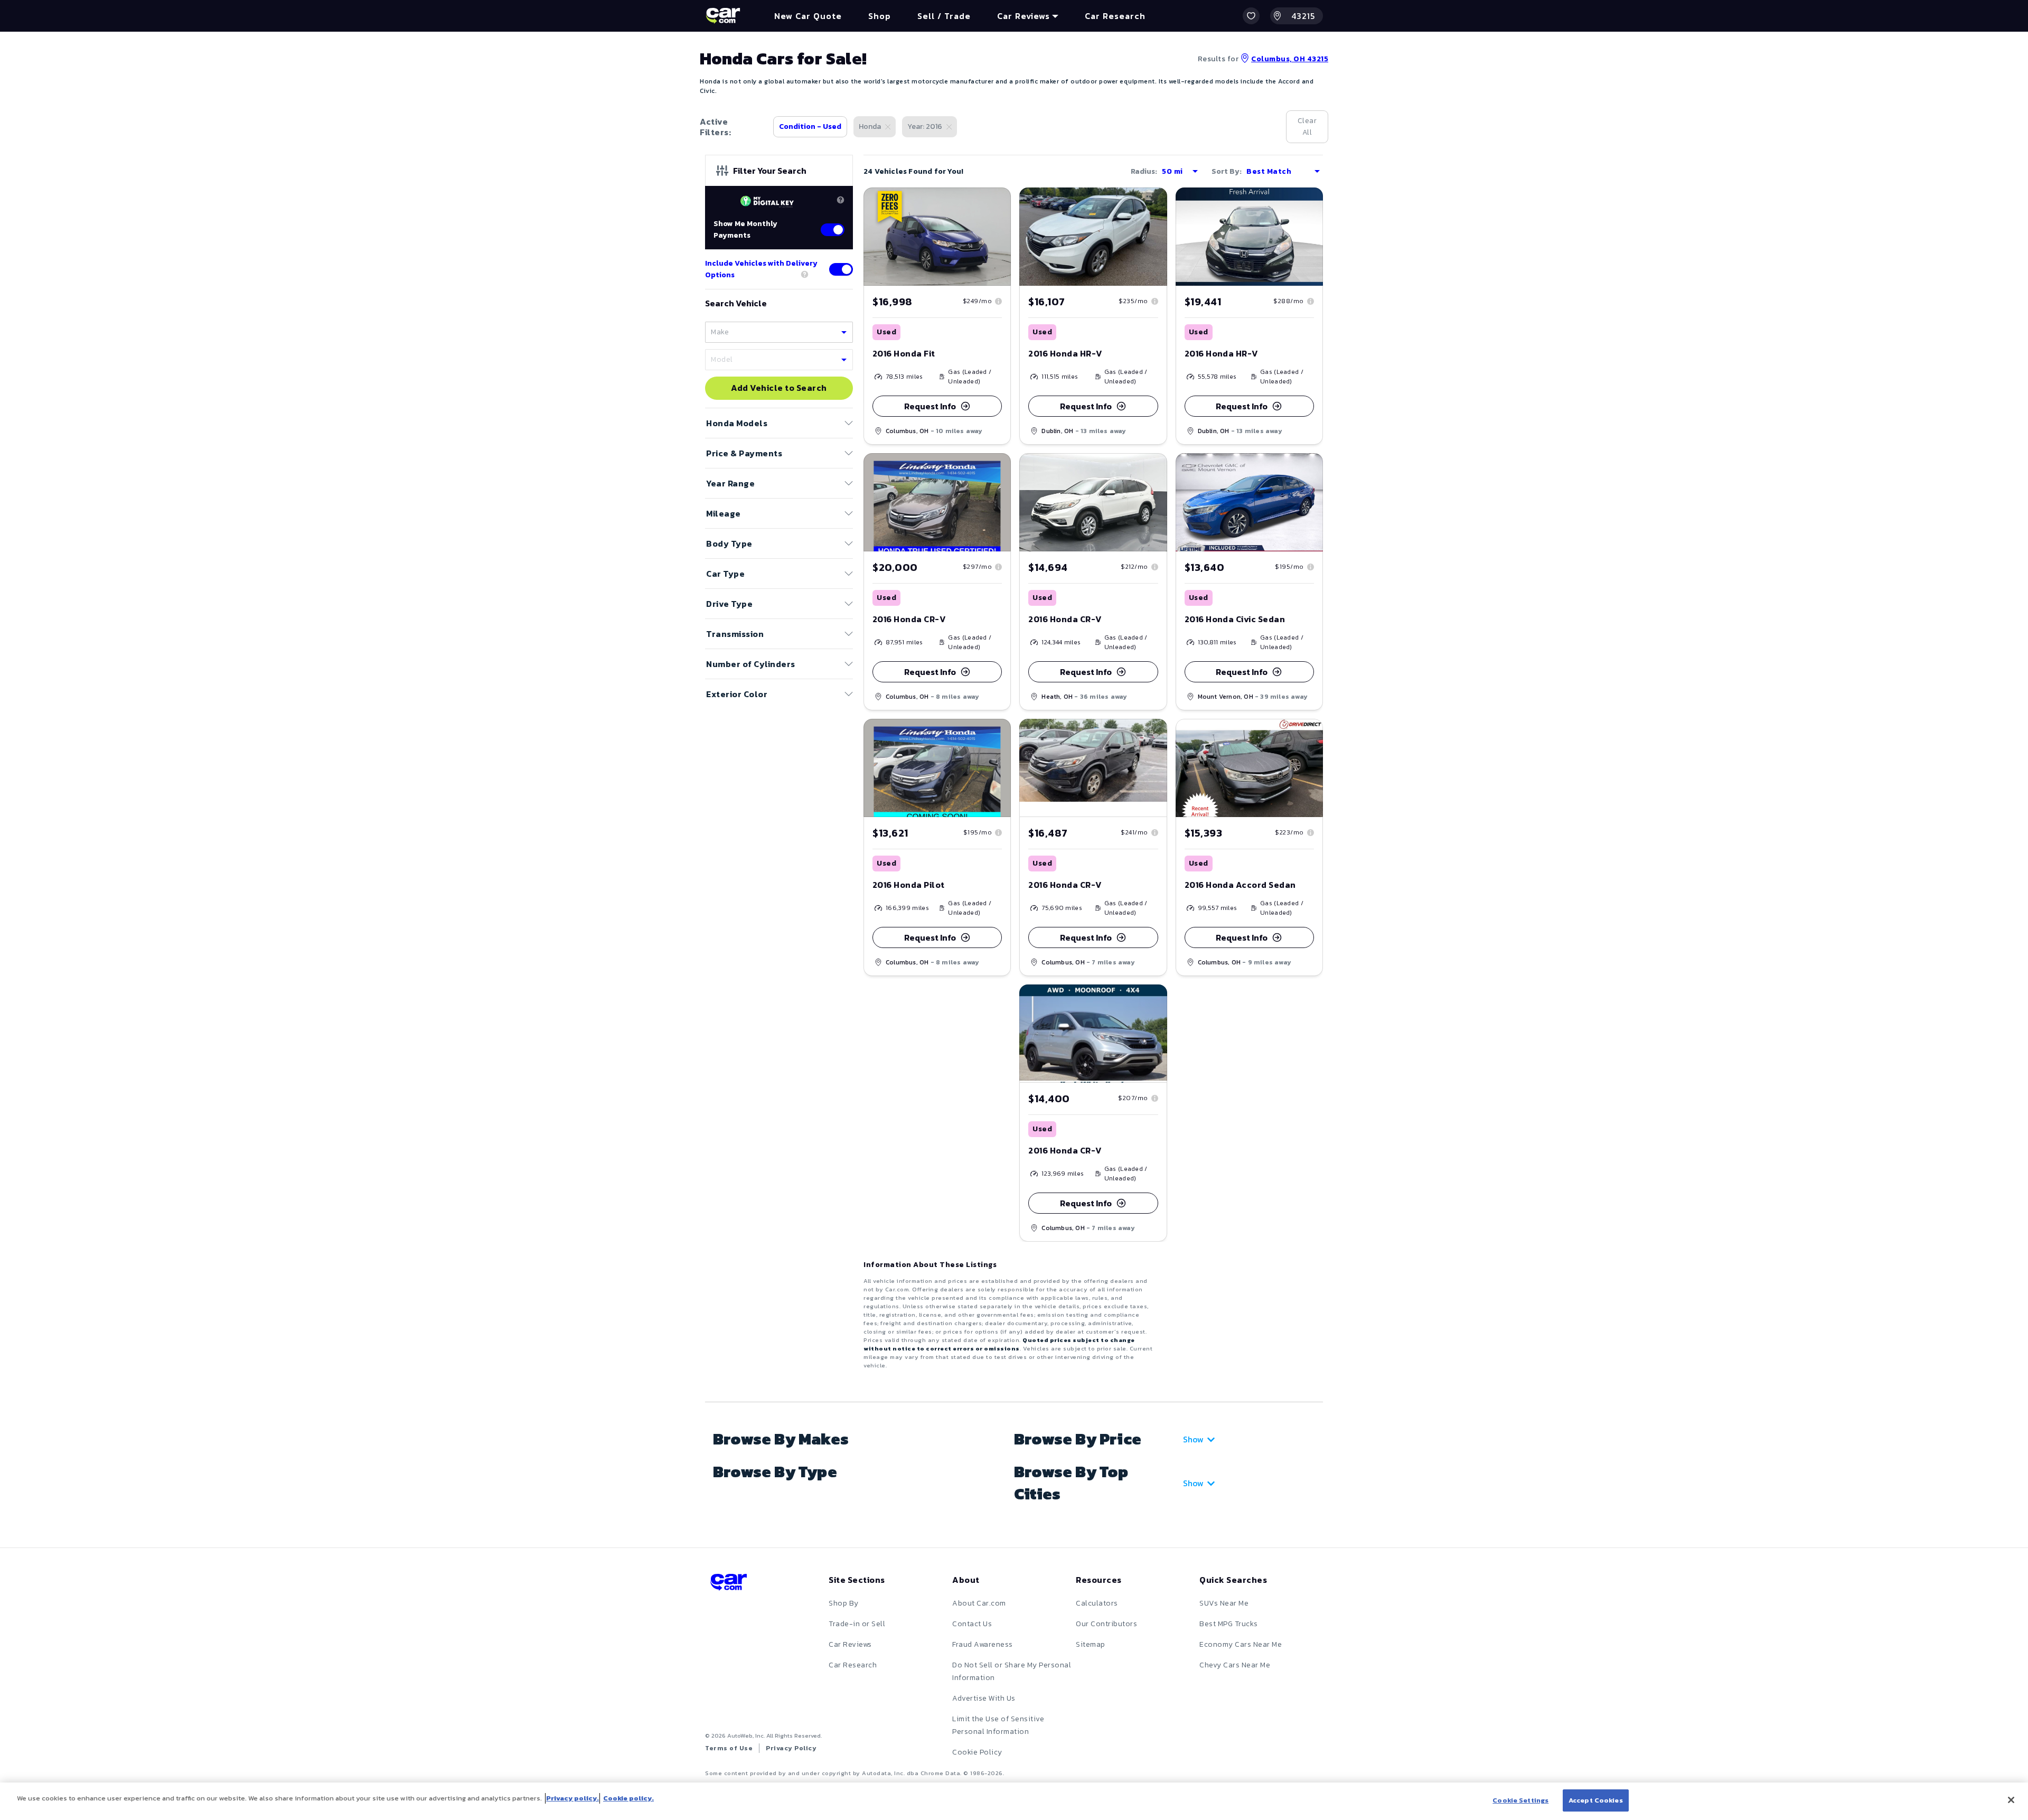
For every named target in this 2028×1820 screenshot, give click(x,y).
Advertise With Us (984, 1698)
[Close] (2011, 1800)
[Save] (995, 203)
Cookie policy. (628, 1798)
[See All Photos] (937, 237)
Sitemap (1091, 1644)
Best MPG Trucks (1229, 1624)
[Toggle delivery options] (841, 269)
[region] (1014, 1801)
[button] (1251, 16)
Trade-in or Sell (857, 1624)
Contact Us (972, 1624)
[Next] (1002, 237)
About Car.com (979, 1603)
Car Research (853, 1665)
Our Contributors (1106, 1624)
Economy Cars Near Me (1241, 1644)
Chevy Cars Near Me (1235, 1665)
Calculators (1097, 1603)
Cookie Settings (1520, 1800)
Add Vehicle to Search (779, 388)
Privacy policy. (572, 1798)
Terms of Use (729, 1748)
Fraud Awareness (983, 1644)
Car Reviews (850, 1644)
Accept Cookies (1596, 1800)
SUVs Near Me (1224, 1603)
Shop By (844, 1603)
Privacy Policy (791, 1748)
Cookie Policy (977, 1752)
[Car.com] (723, 16)
